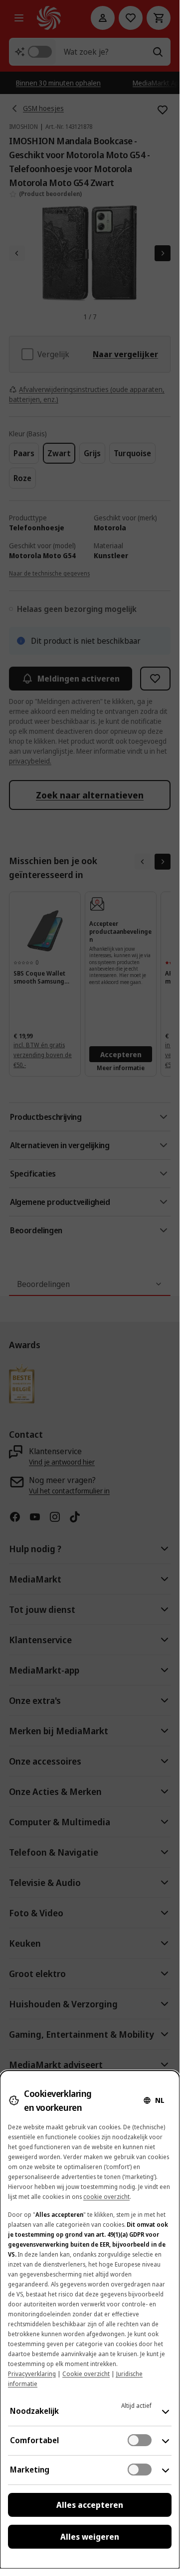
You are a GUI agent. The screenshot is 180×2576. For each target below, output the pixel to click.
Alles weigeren (90, 2537)
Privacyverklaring (32, 2374)
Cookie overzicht (86, 2374)
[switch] (140, 2440)
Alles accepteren (90, 2505)
